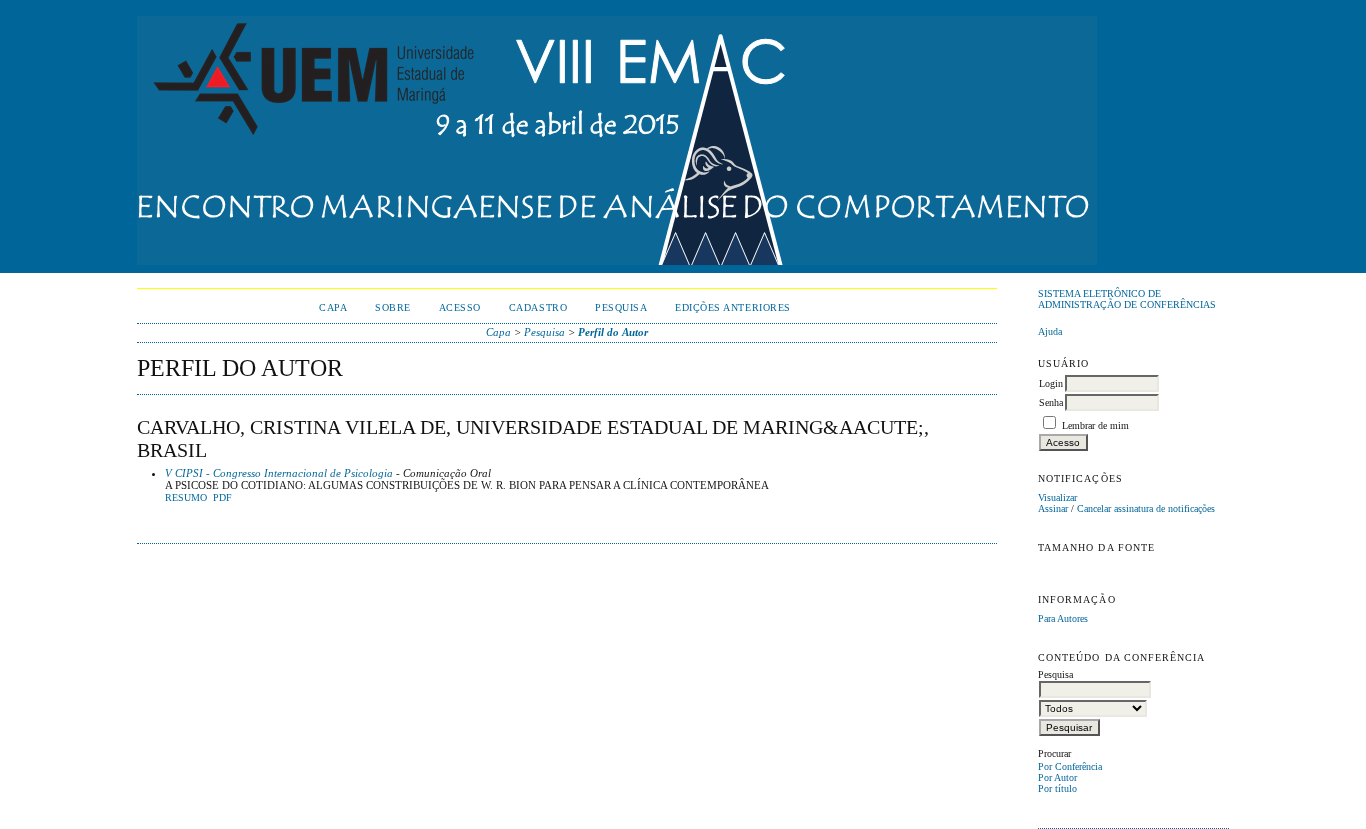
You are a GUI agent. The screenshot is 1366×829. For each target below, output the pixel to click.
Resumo (186, 498)
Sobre (393, 307)
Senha (1051, 402)
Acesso (460, 307)
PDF (222, 498)
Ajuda (1050, 331)
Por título (1057, 788)
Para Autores (1063, 618)
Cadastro (538, 307)
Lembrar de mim (1095, 425)
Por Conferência (1070, 766)
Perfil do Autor (613, 332)
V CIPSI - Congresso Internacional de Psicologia (279, 473)
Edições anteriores (732, 307)
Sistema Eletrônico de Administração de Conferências (1127, 299)
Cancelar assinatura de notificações (1146, 508)
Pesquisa (621, 307)
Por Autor (1057, 777)
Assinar (1053, 508)
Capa (333, 307)
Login (1051, 383)
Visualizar (1057, 497)
